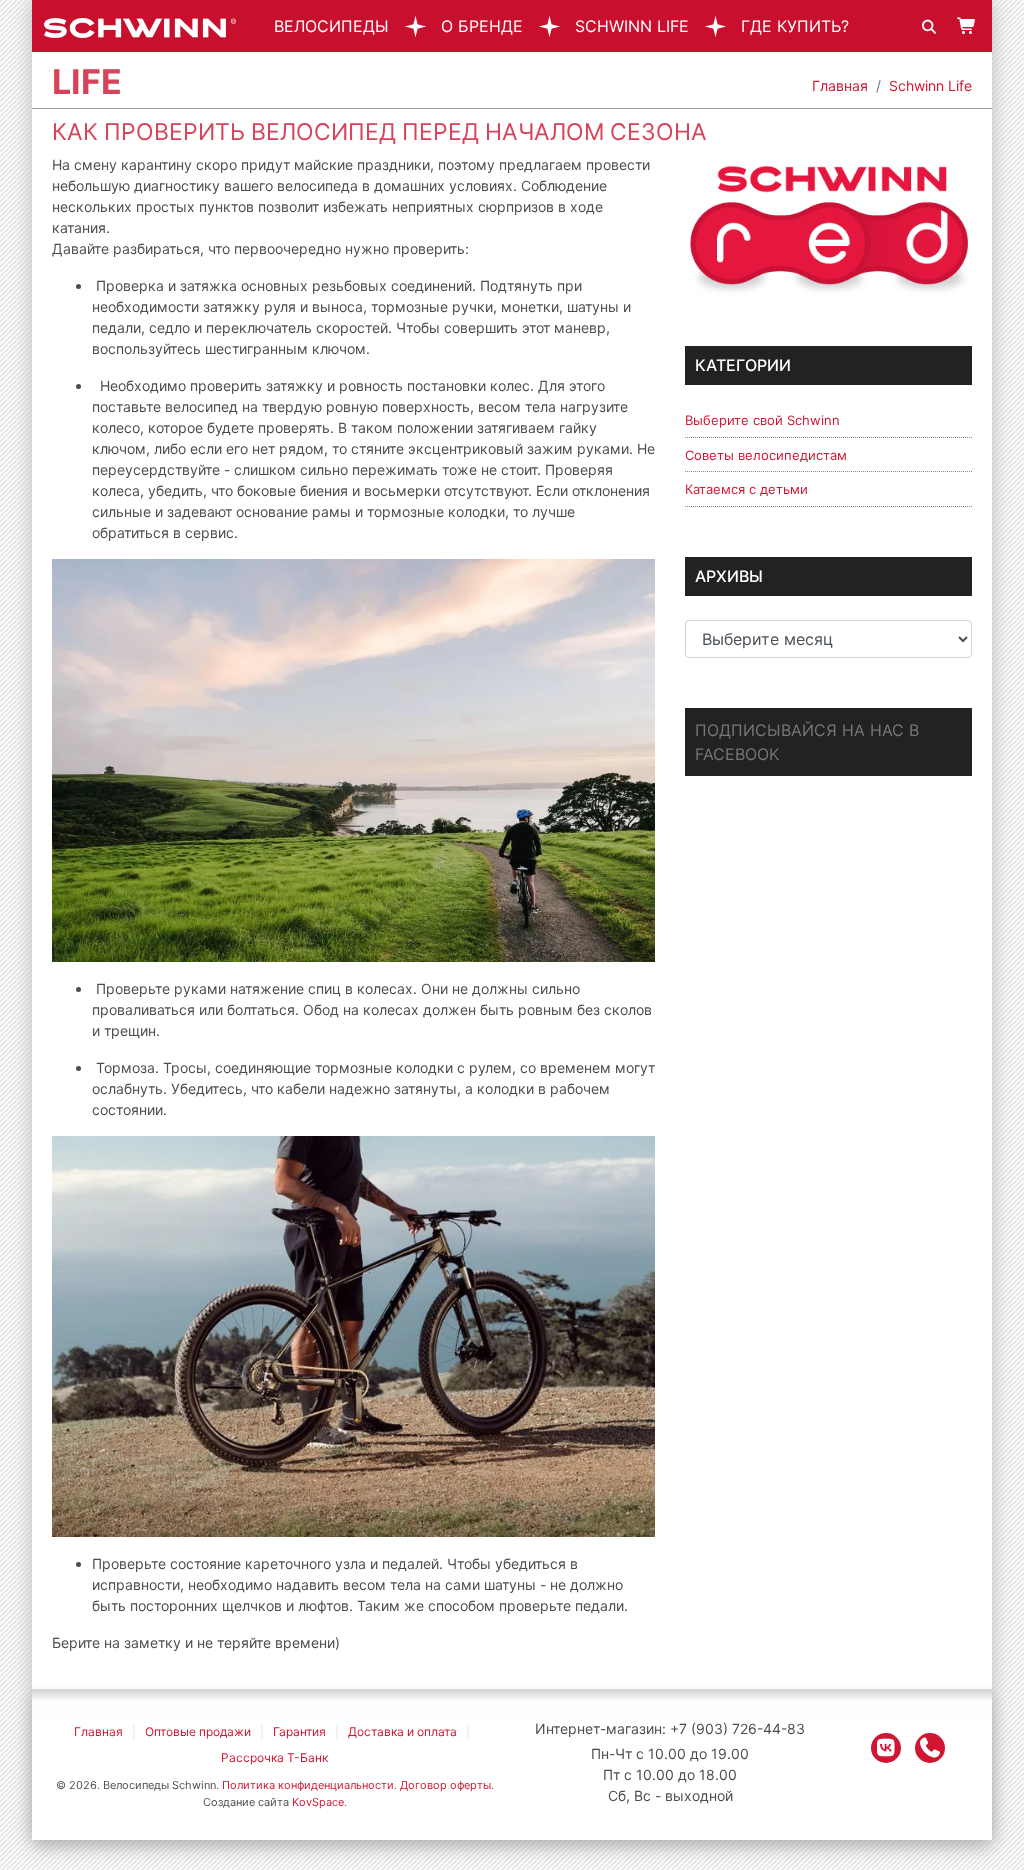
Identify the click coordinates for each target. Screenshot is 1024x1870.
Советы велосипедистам (766, 455)
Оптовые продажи (198, 1731)
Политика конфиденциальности (308, 1785)
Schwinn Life (632, 26)
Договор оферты (445, 1785)
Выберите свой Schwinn (762, 420)
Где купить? (795, 26)
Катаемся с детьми (746, 489)
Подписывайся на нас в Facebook (807, 742)
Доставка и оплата (402, 1731)
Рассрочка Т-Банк (274, 1757)
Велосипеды (331, 26)
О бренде (482, 26)
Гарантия (299, 1731)
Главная (840, 85)
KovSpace (318, 1802)
